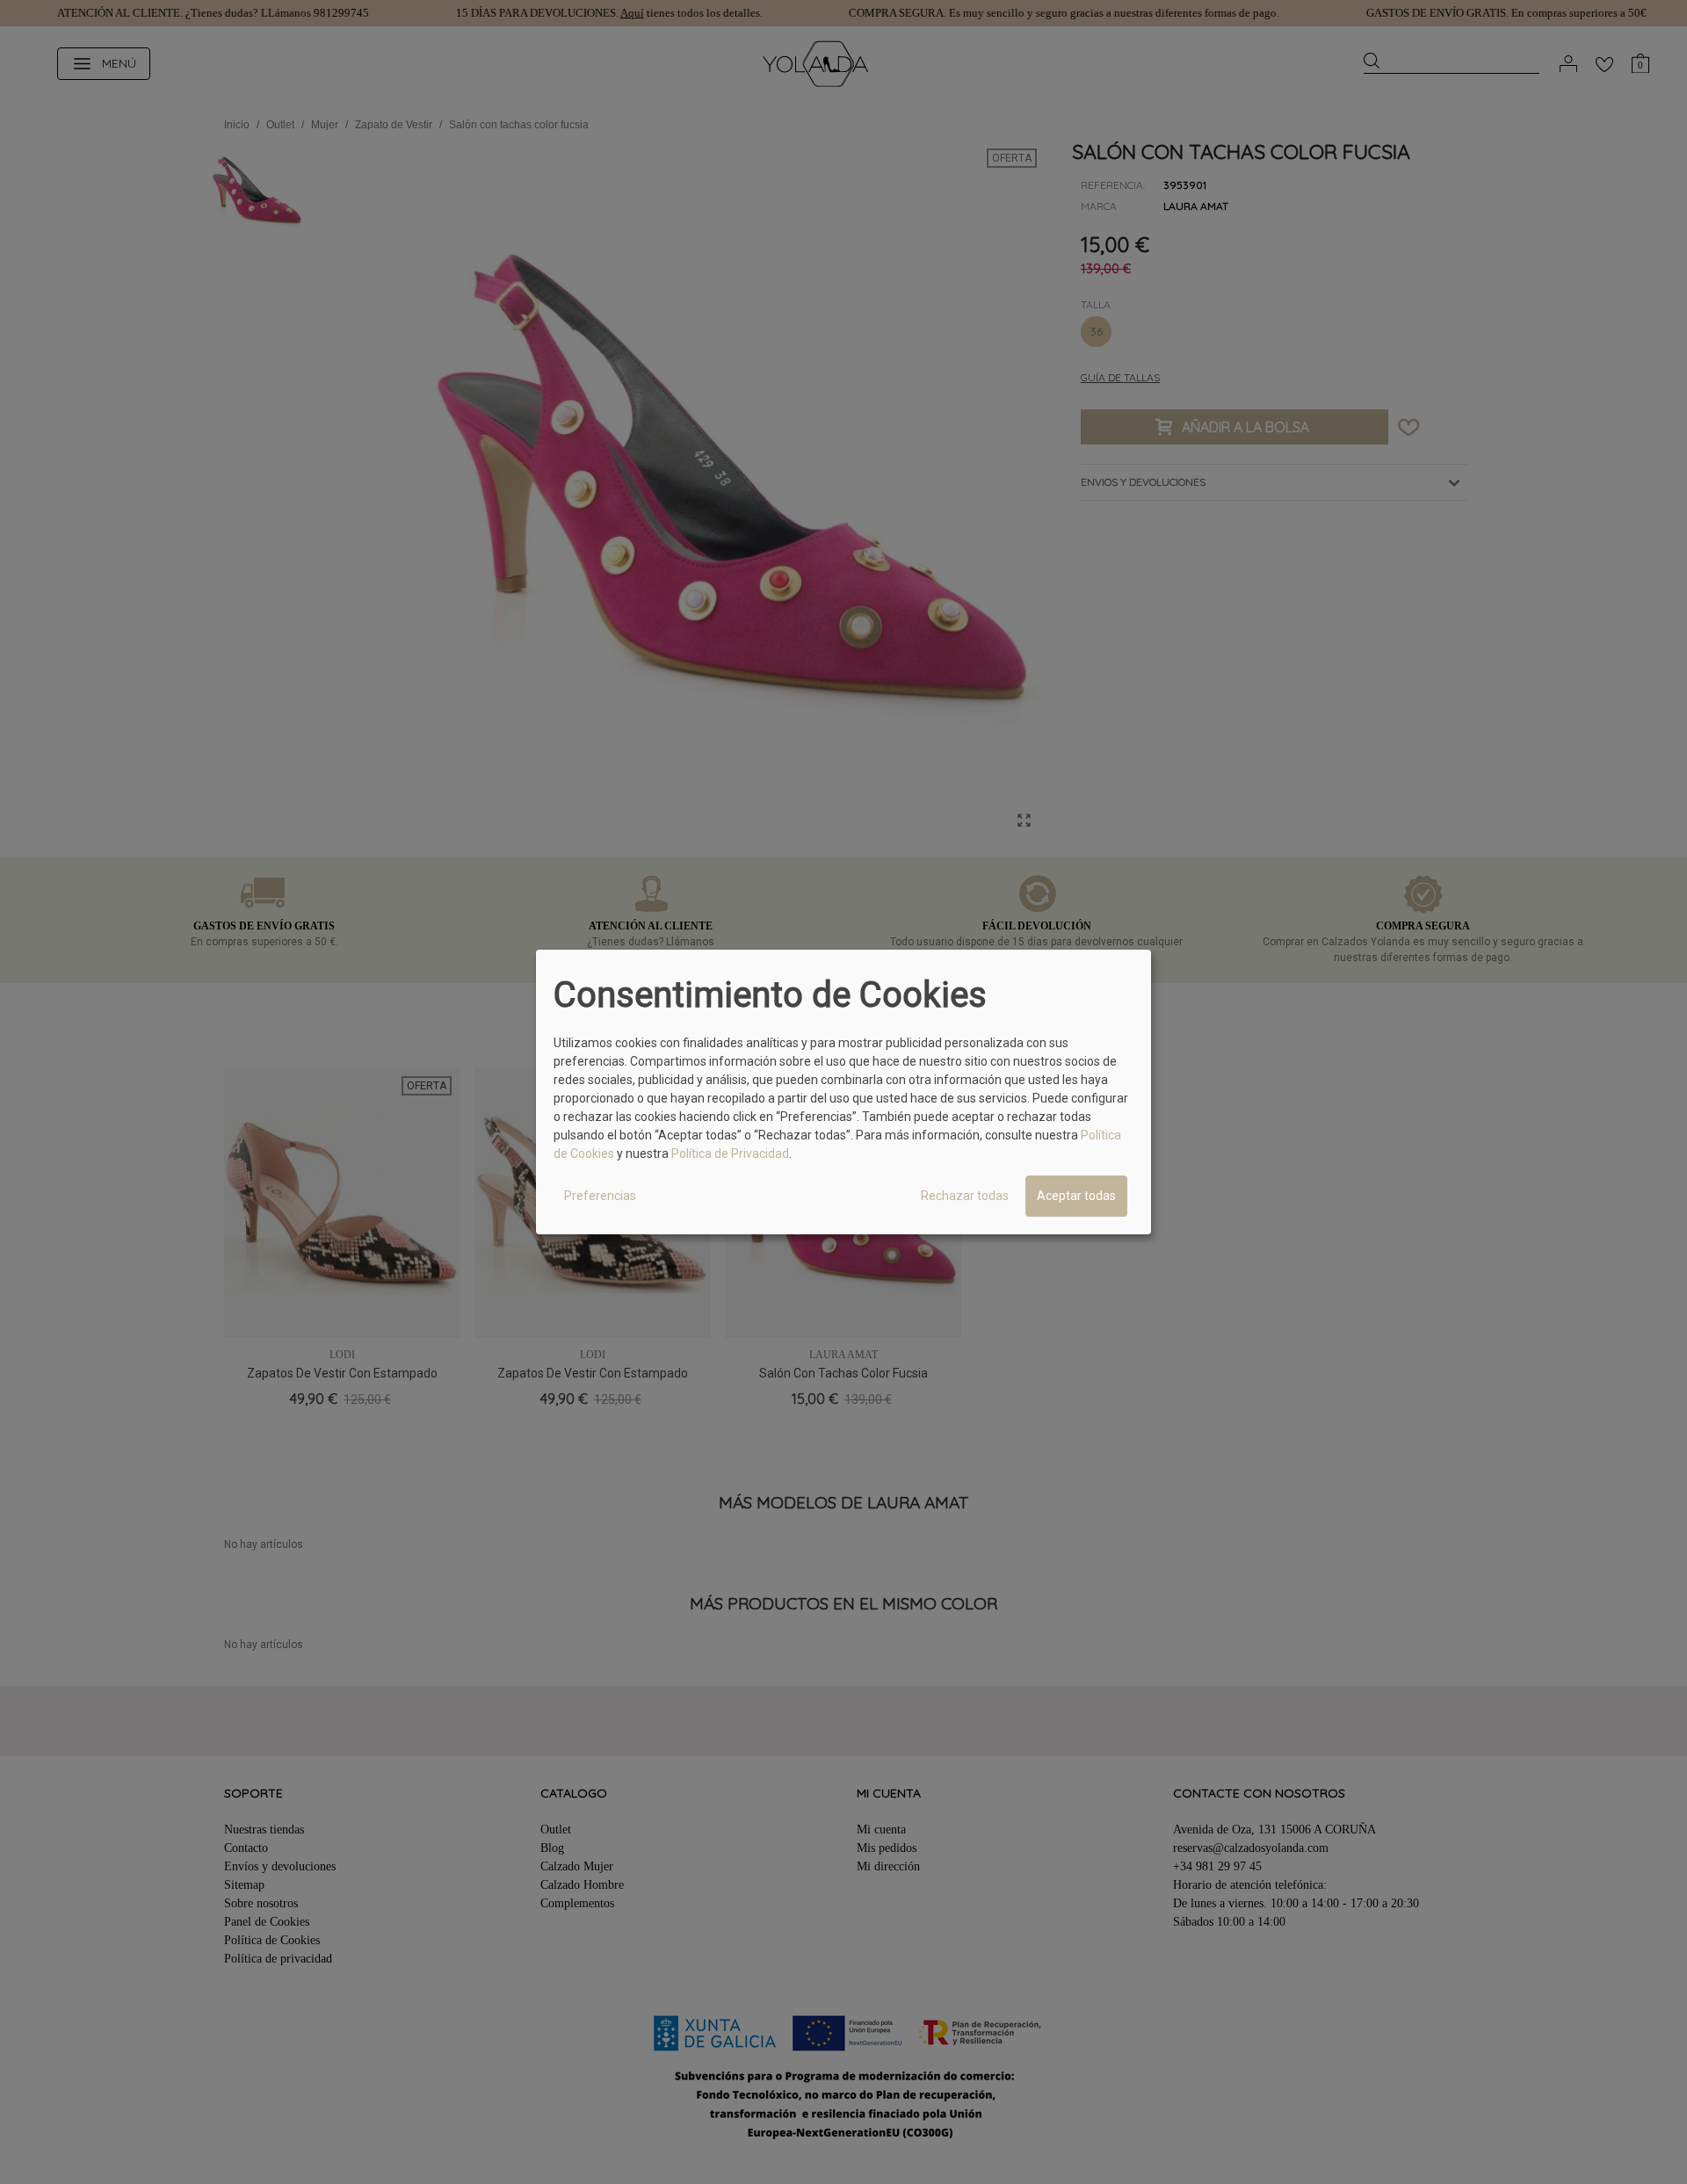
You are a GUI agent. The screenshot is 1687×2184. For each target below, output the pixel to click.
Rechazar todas (965, 1196)
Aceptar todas (1076, 1196)
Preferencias (600, 1196)
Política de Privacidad (730, 1153)
